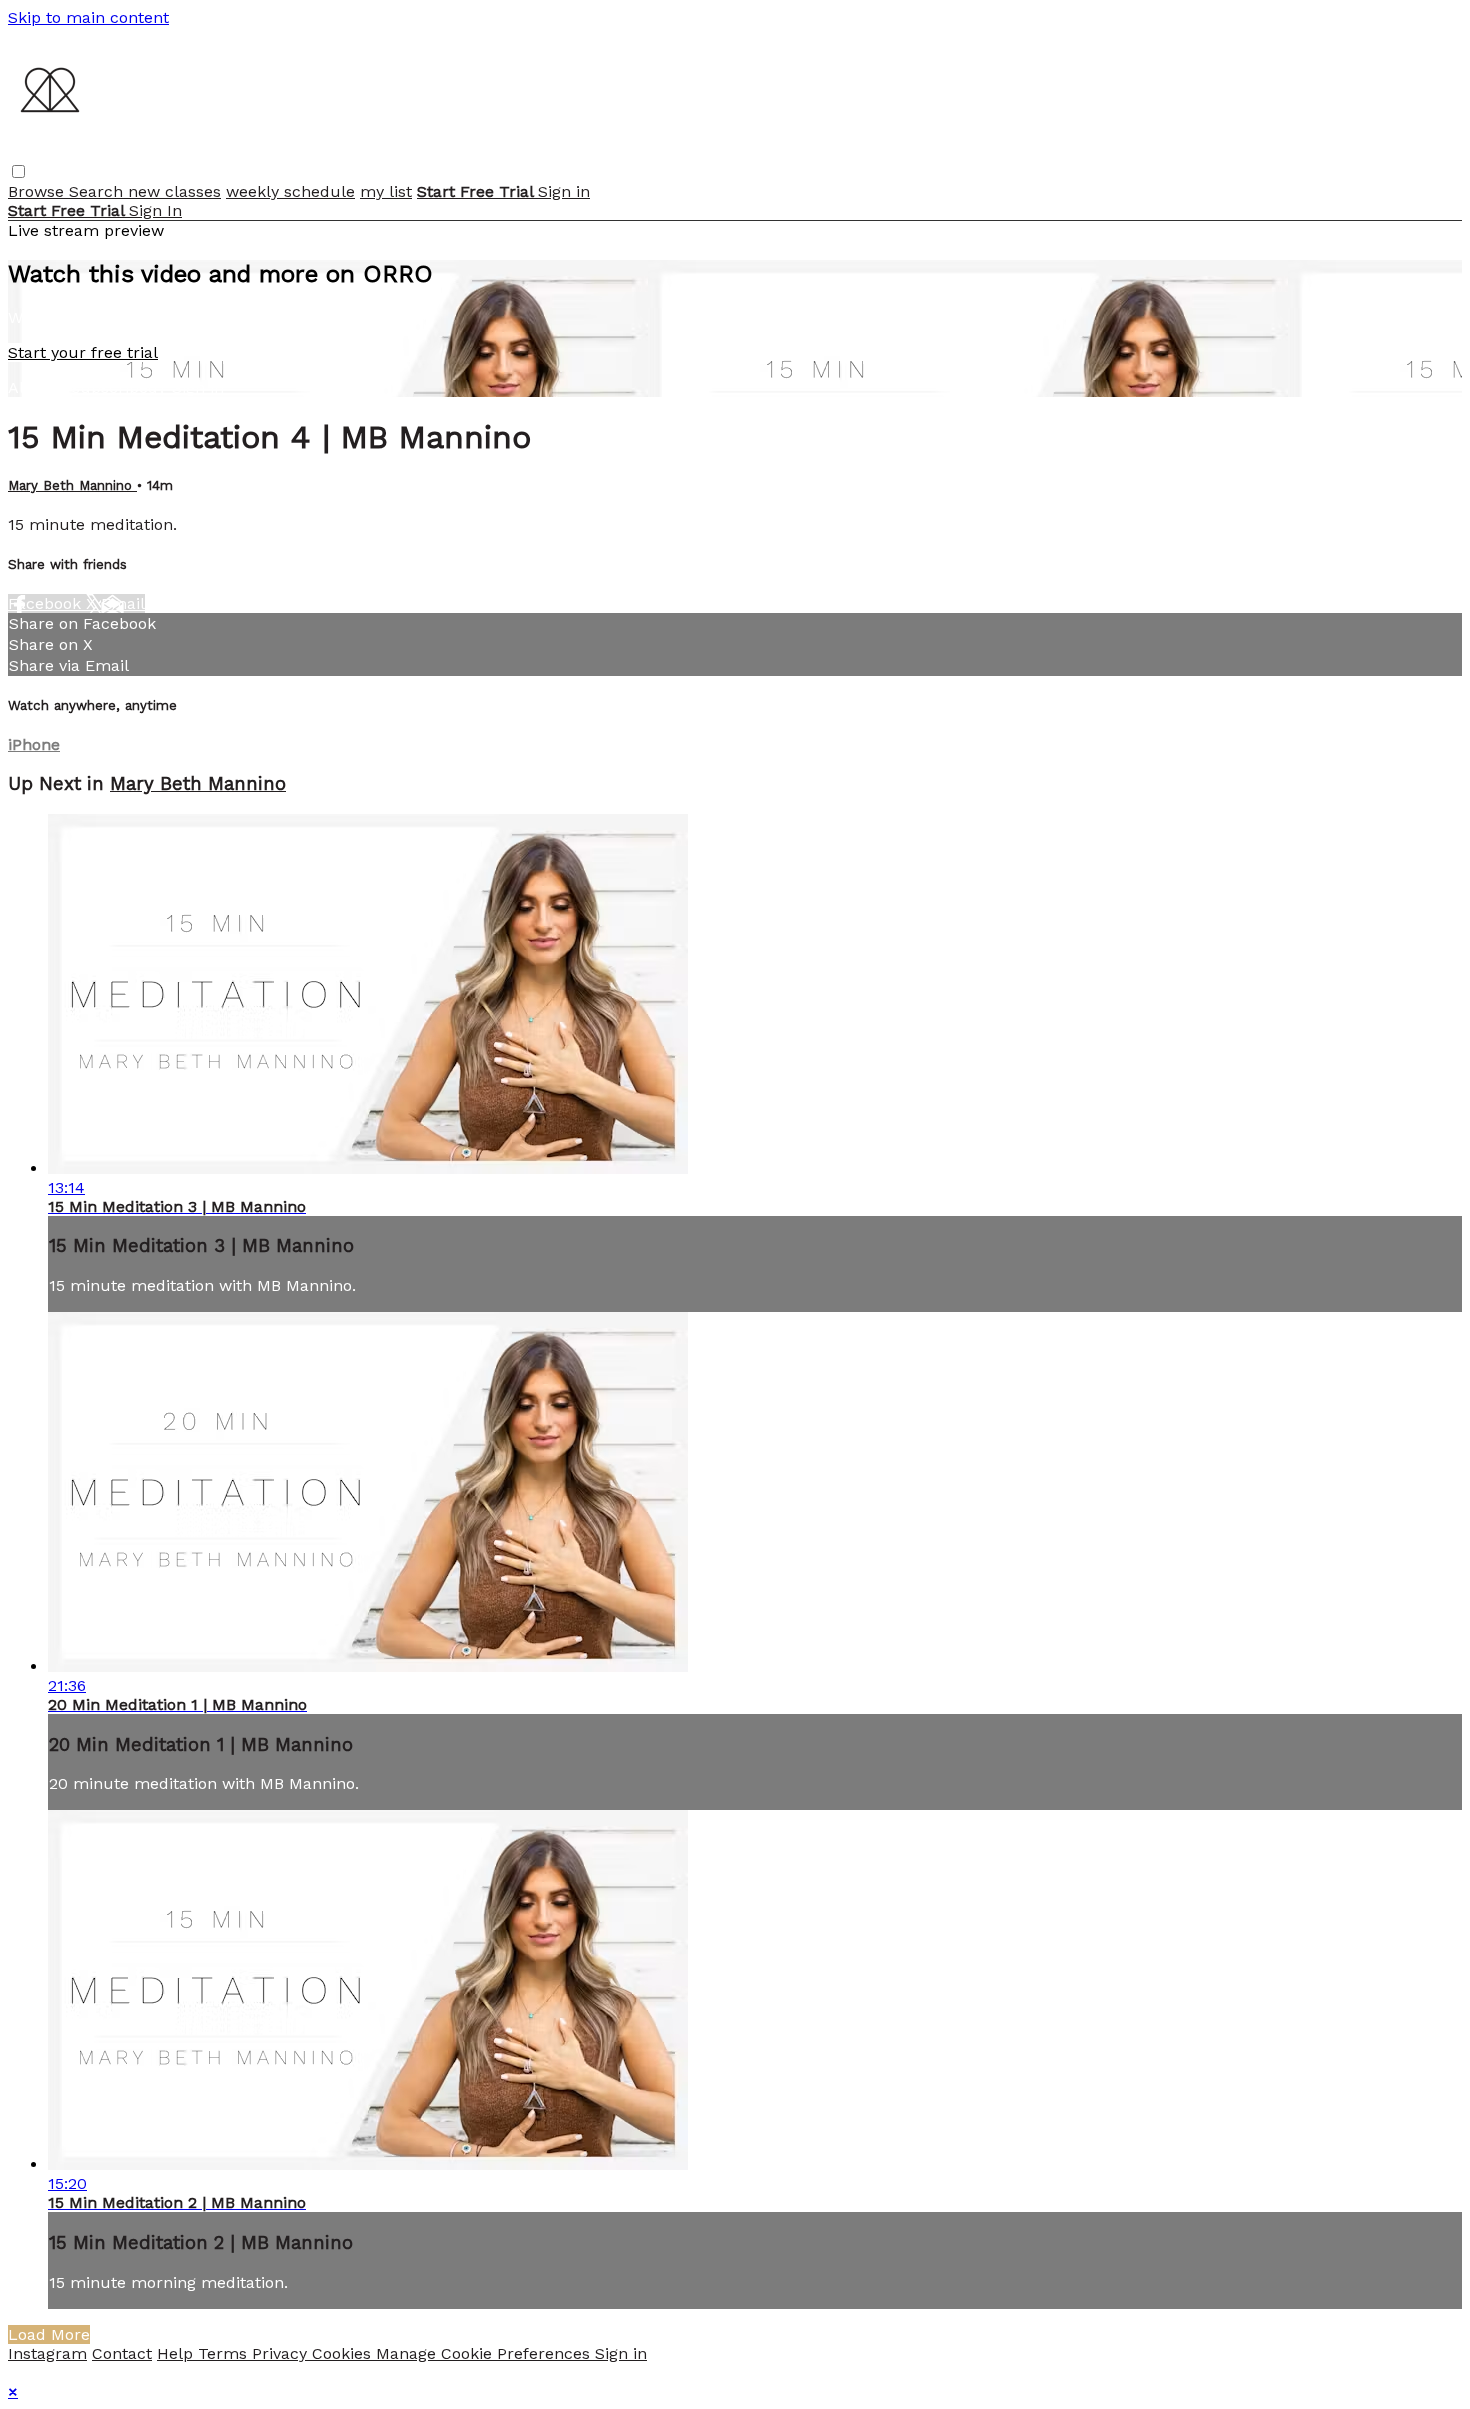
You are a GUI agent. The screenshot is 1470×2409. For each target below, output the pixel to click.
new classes (174, 191)
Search (98, 191)
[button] (18, 171)
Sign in (564, 191)
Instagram (47, 2353)
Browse (38, 191)
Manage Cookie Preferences (485, 2353)
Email (123, 603)
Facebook (47, 603)
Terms (225, 2353)
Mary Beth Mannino (72, 485)
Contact (122, 2353)
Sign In (155, 210)
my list (386, 191)
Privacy (282, 2353)
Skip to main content (88, 17)
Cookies (344, 2353)
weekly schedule (290, 191)
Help (177, 2353)
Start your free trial (83, 352)
